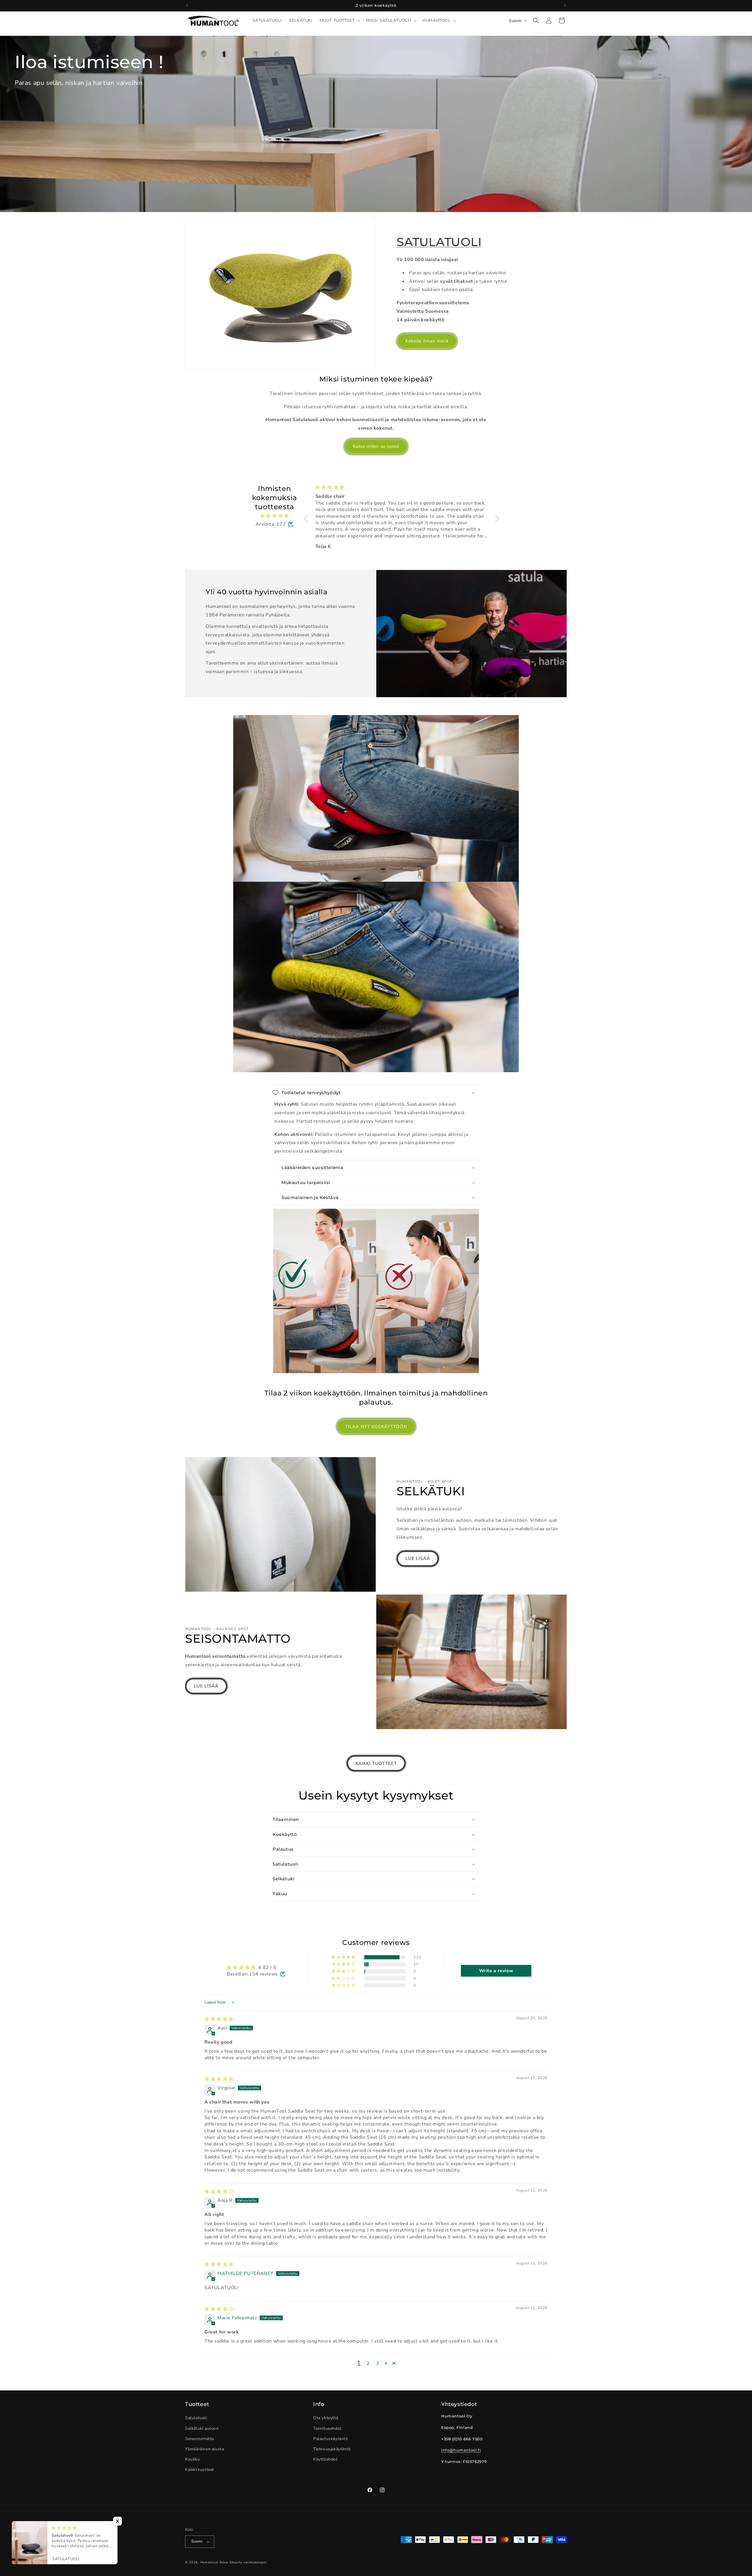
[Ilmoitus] (565, 6)
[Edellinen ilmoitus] (187, 6)
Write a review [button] (496, 1971)
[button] (339, 21)
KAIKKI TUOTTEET (376, 1763)
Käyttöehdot (325, 2459)
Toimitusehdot (327, 2428)
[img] (275, 516)
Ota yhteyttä (326, 2418)
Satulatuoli (196, 2418)
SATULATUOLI (439, 242)
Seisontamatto (200, 2439)
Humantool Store (214, 2562)
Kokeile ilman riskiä (427, 341)
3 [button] (378, 2363)
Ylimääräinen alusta (204, 2449)
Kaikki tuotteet (200, 2470)
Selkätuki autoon (202, 2428)
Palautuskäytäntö (331, 2439)
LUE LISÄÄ (418, 1558)
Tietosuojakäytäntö (332, 2449)
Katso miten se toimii (376, 446)
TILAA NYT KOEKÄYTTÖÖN (376, 1427)
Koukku (193, 2459)
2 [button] (368, 2363)
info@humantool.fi (461, 2450)
